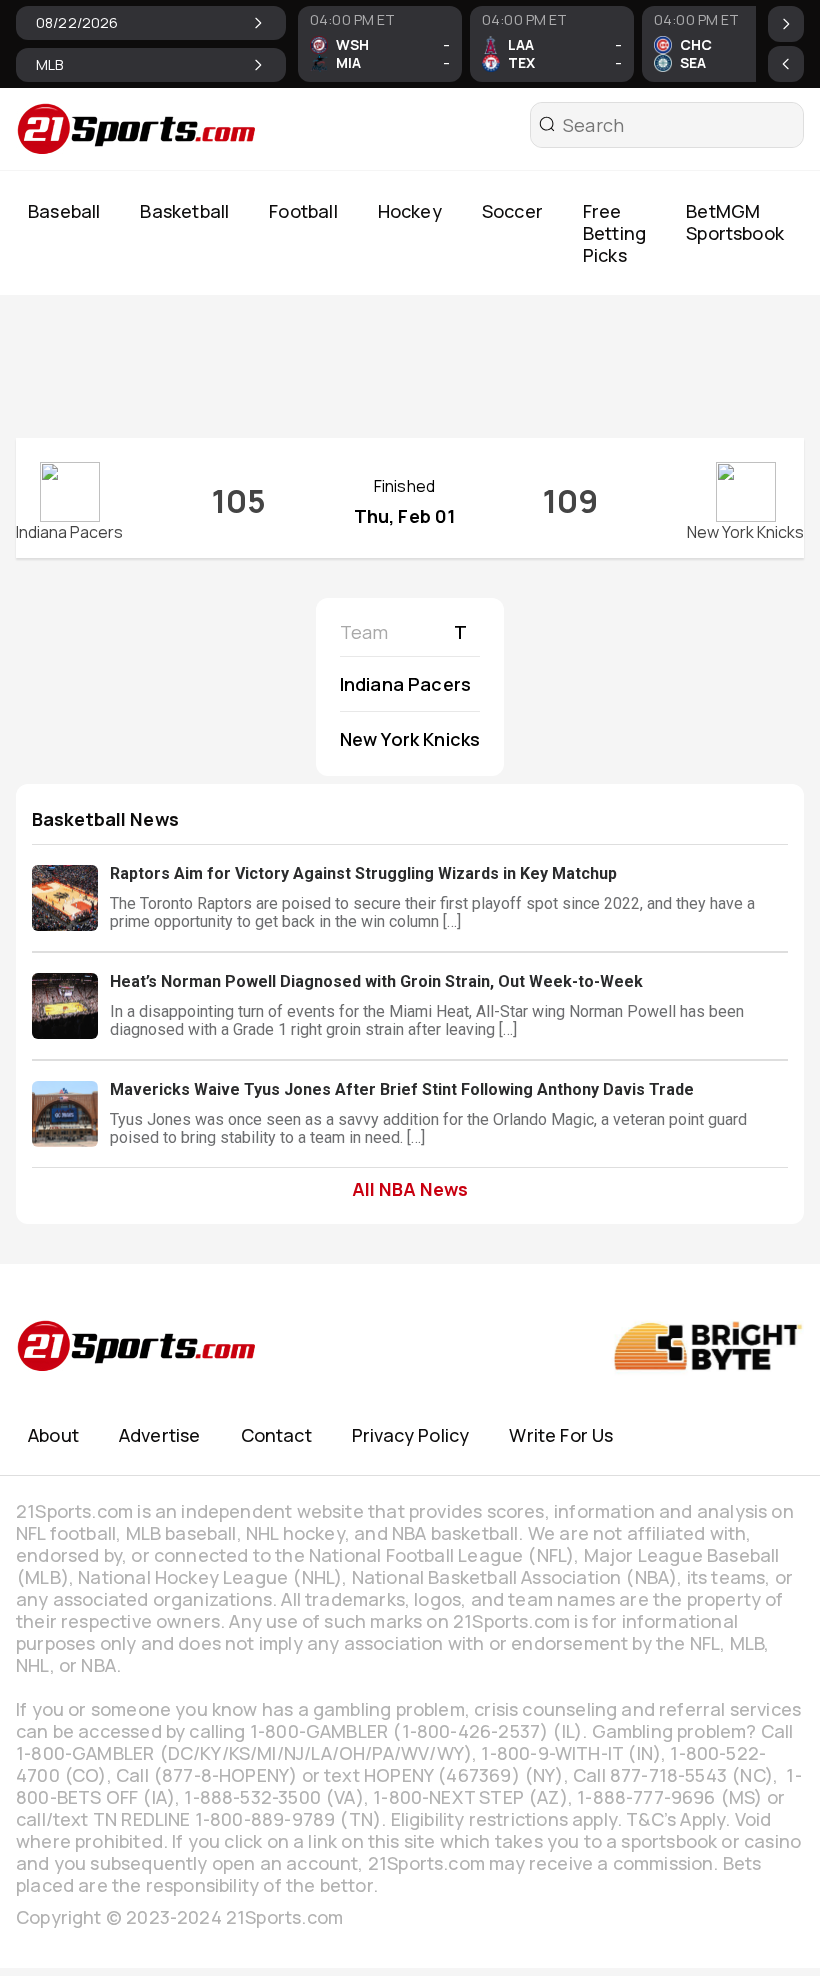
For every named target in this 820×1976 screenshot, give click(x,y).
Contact (276, 1435)
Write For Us (561, 1435)
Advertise (160, 1435)
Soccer (512, 211)
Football (303, 211)
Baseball (64, 211)
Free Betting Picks (614, 233)
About (53, 1435)
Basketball (184, 211)
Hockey (410, 211)
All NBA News (410, 1188)
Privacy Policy (411, 1435)
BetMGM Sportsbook (735, 222)
